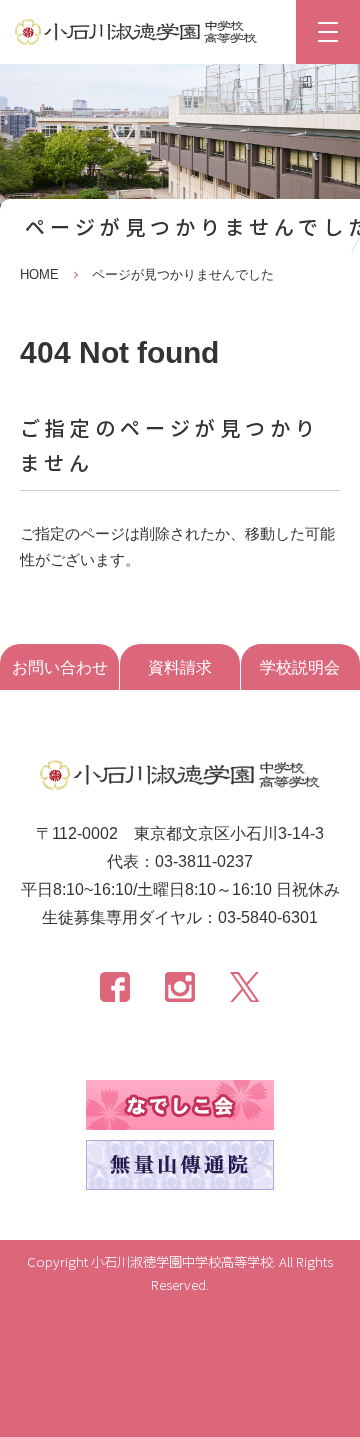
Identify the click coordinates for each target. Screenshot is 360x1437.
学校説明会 (300, 667)
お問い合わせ (60, 667)
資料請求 (180, 667)
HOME (39, 274)
